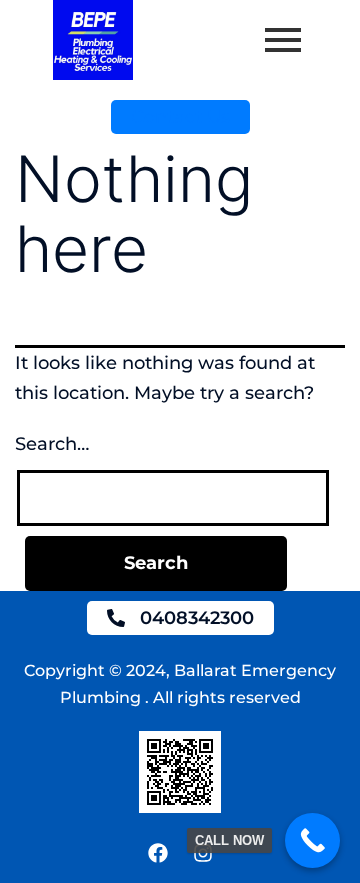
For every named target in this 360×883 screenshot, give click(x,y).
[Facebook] (158, 853)
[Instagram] (203, 853)
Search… (52, 444)
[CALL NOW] (312, 840)
